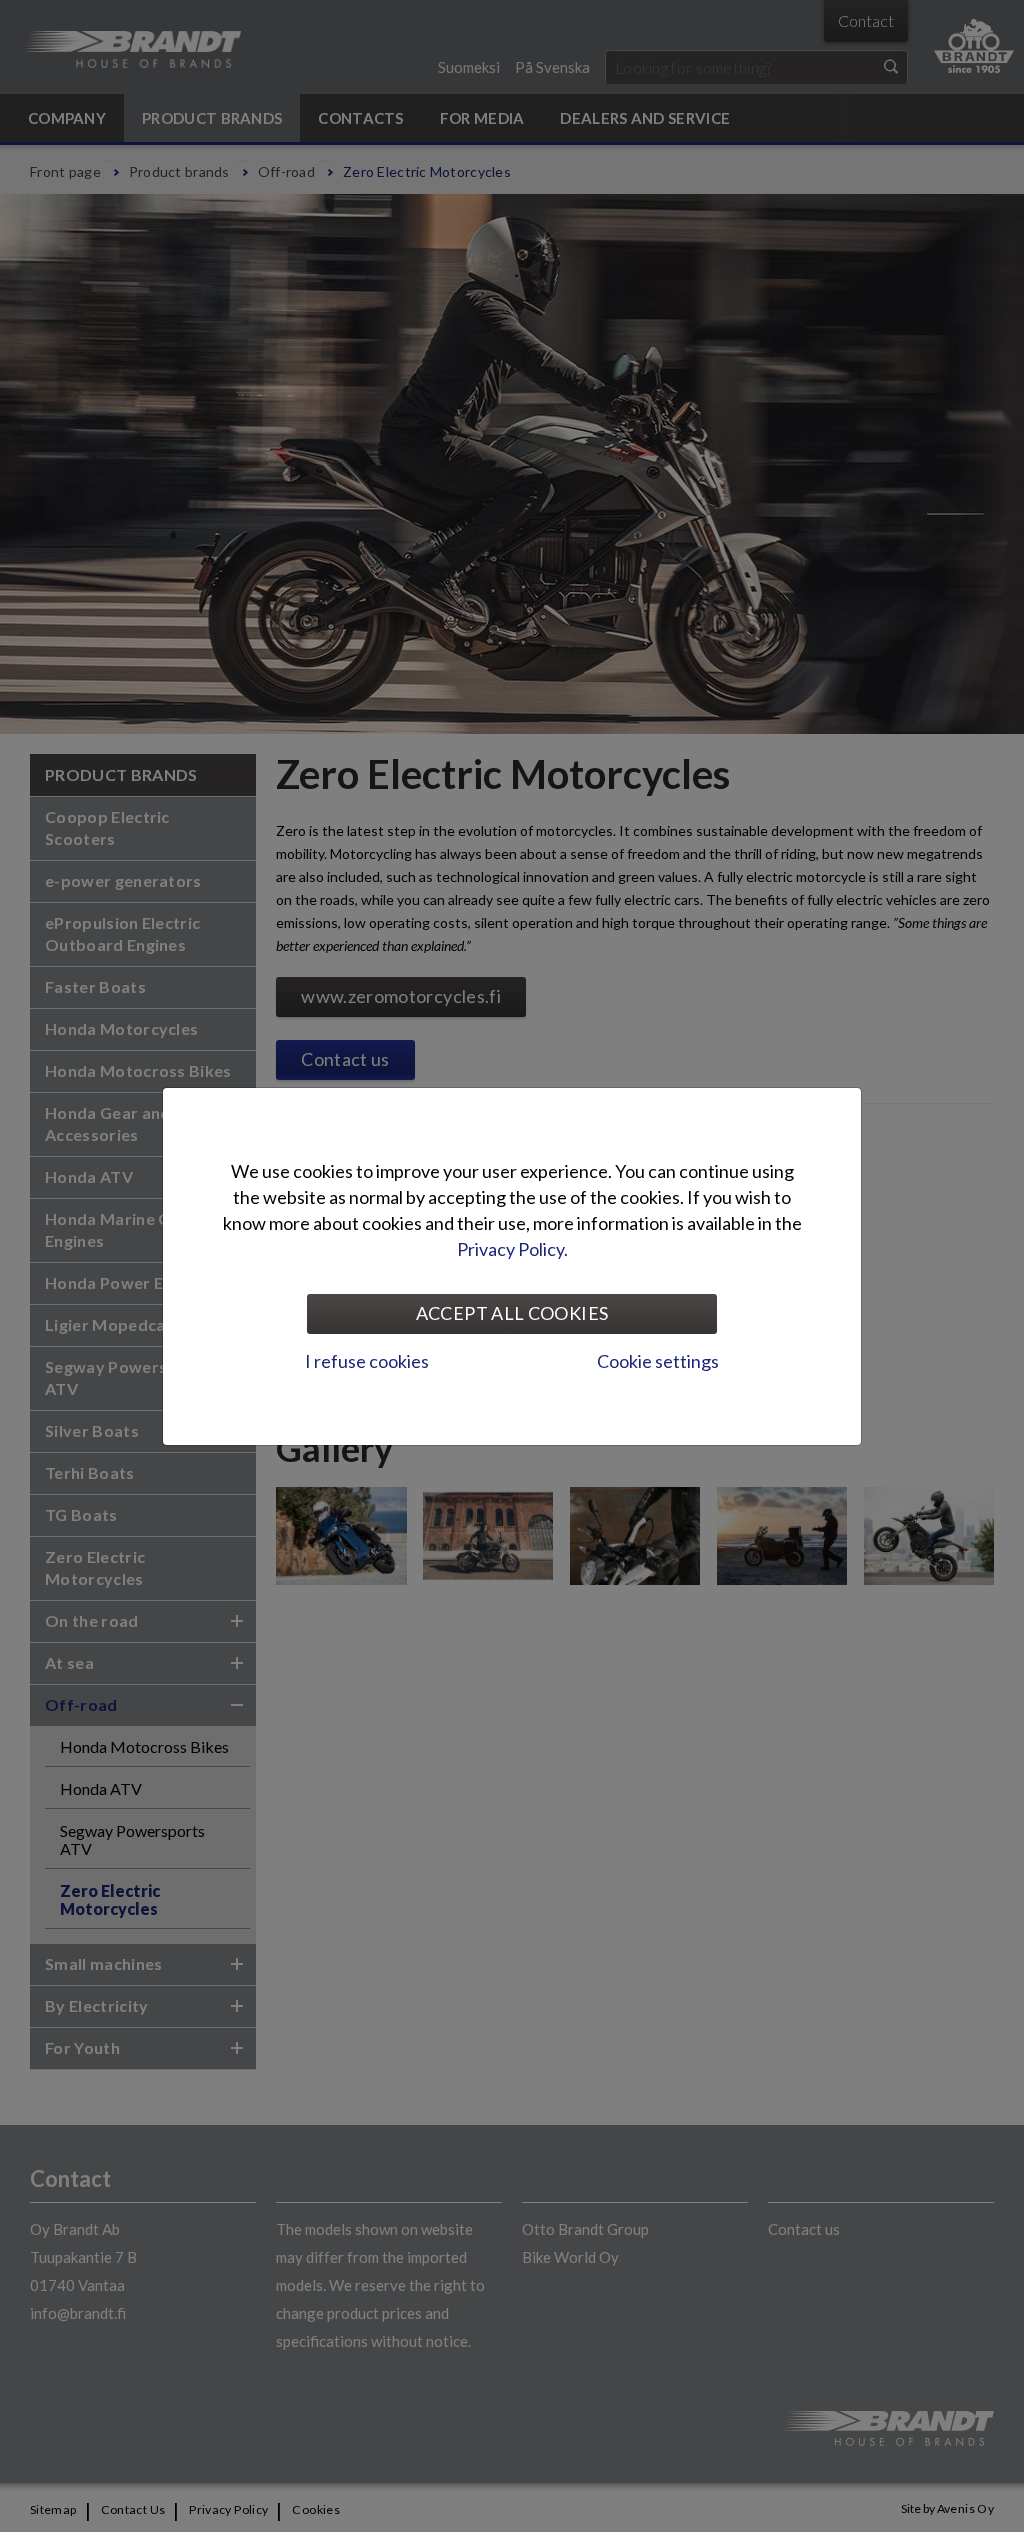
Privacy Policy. (512, 1249)
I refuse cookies (367, 1361)
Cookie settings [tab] (658, 1361)
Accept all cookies (512, 1313)
